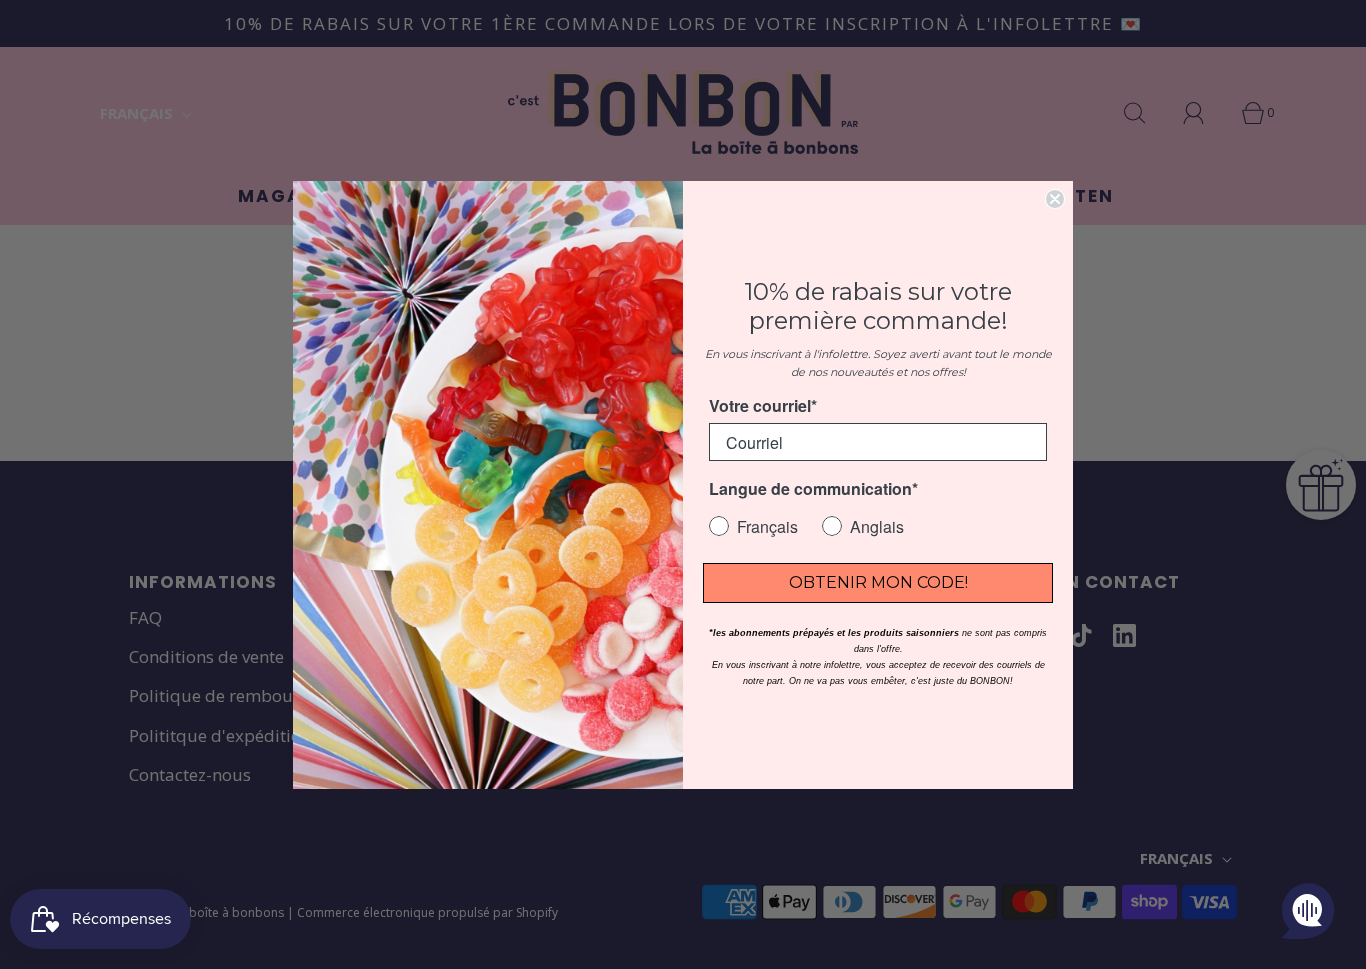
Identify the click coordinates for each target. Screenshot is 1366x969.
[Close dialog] (1055, 199)
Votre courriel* (763, 405)
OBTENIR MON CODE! (878, 582)
